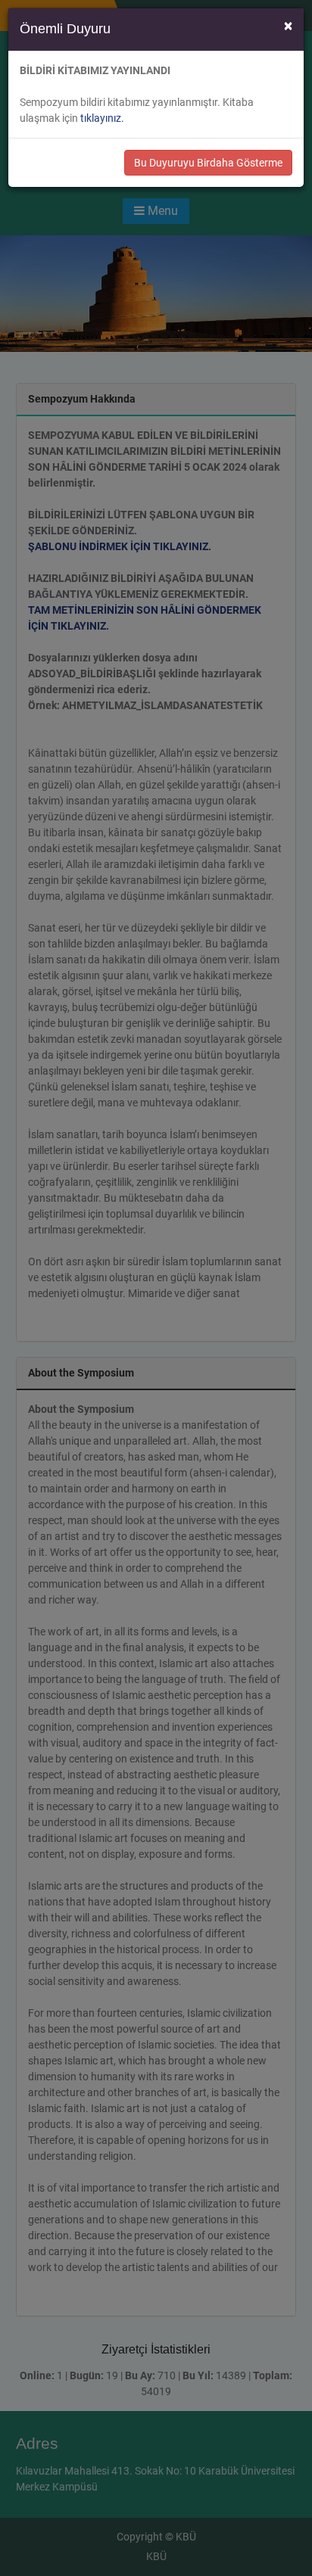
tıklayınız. (102, 118)
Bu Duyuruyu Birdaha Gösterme (208, 163)
